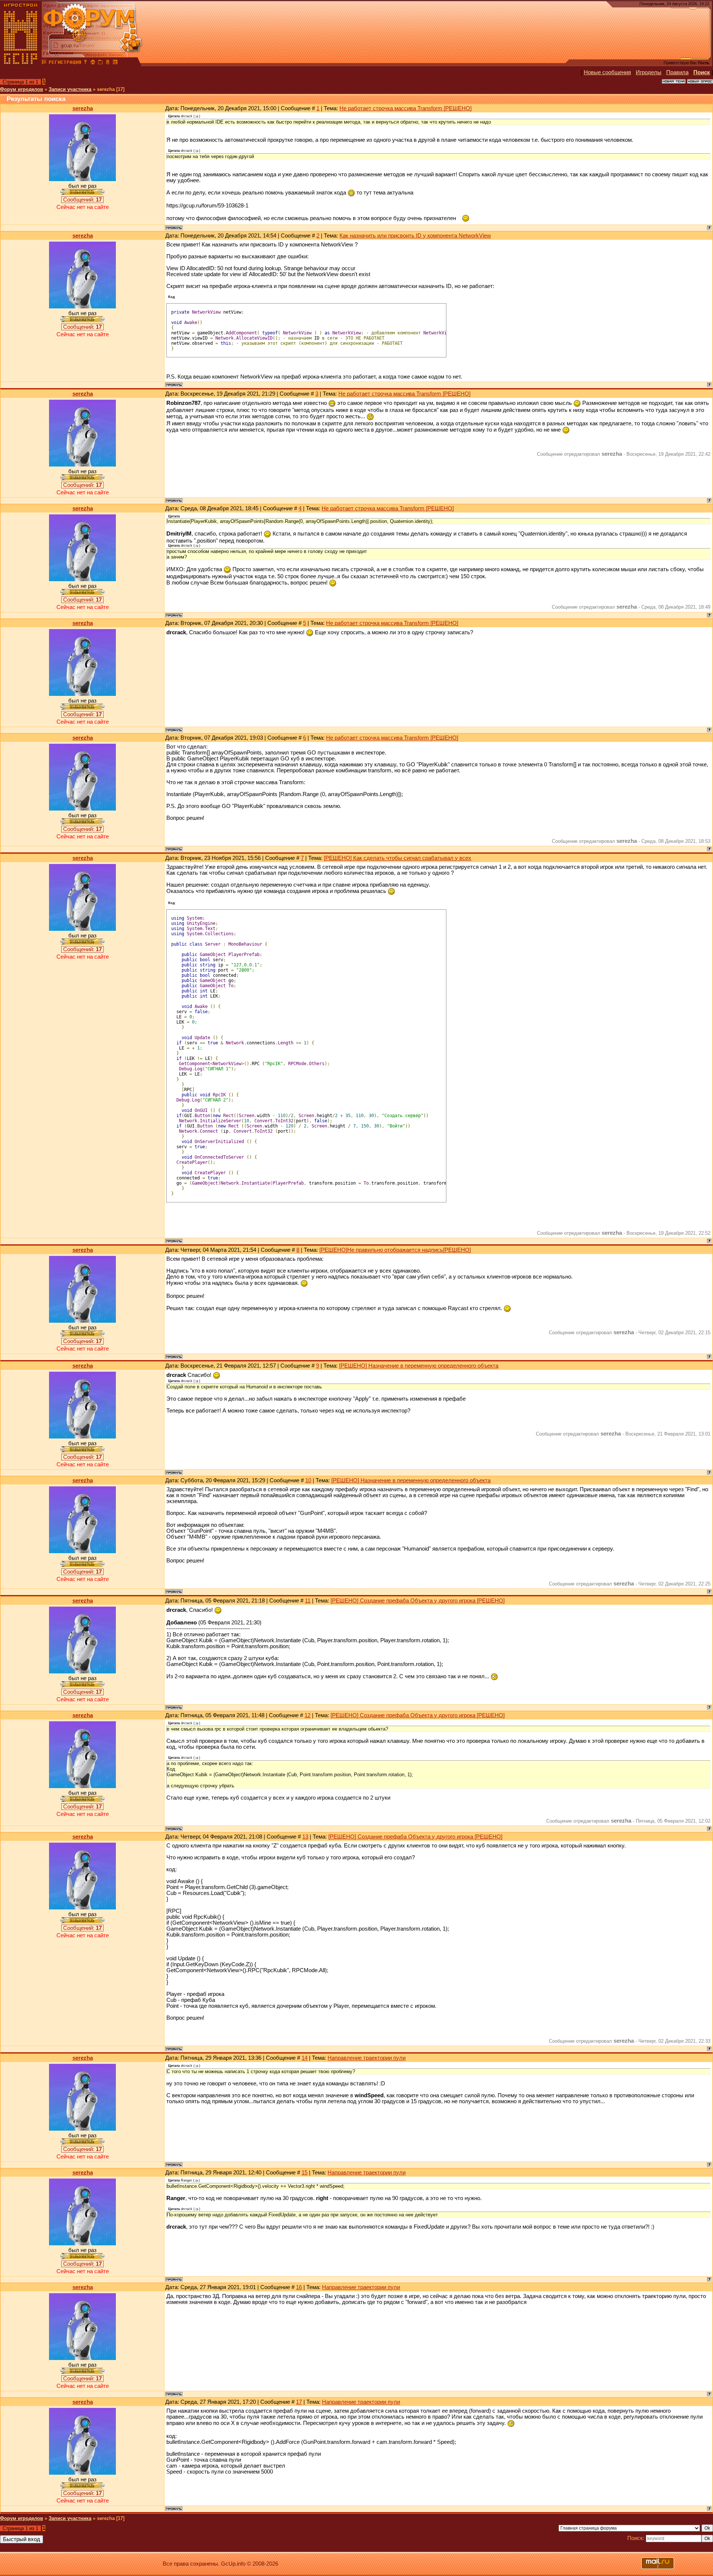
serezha (83, 108)
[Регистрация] (65, 63)
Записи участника (70, 89)
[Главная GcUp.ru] (21, 63)
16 (299, 2287)
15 (305, 2173)
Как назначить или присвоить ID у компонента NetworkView (415, 236)
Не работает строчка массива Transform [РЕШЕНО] (406, 108)
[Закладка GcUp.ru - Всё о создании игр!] (100, 63)
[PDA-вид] (108, 63)
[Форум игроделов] (44, 63)
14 (305, 2058)
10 (308, 1480)
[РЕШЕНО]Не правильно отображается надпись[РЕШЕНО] (395, 1250)
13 (305, 1837)
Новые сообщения (607, 72)
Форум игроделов (22, 89)
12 (307, 1715)
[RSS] (115, 63)
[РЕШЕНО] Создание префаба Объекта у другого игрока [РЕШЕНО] (418, 1601)
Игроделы (649, 72)
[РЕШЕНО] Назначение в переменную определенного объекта (419, 1366)
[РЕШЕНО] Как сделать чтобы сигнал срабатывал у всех (398, 858)
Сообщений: (82, 200)
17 (299, 2402)
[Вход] (85, 63)
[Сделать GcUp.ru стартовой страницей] (93, 63)
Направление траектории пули (367, 2058)
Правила (677, 72)
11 (308, 1601)
